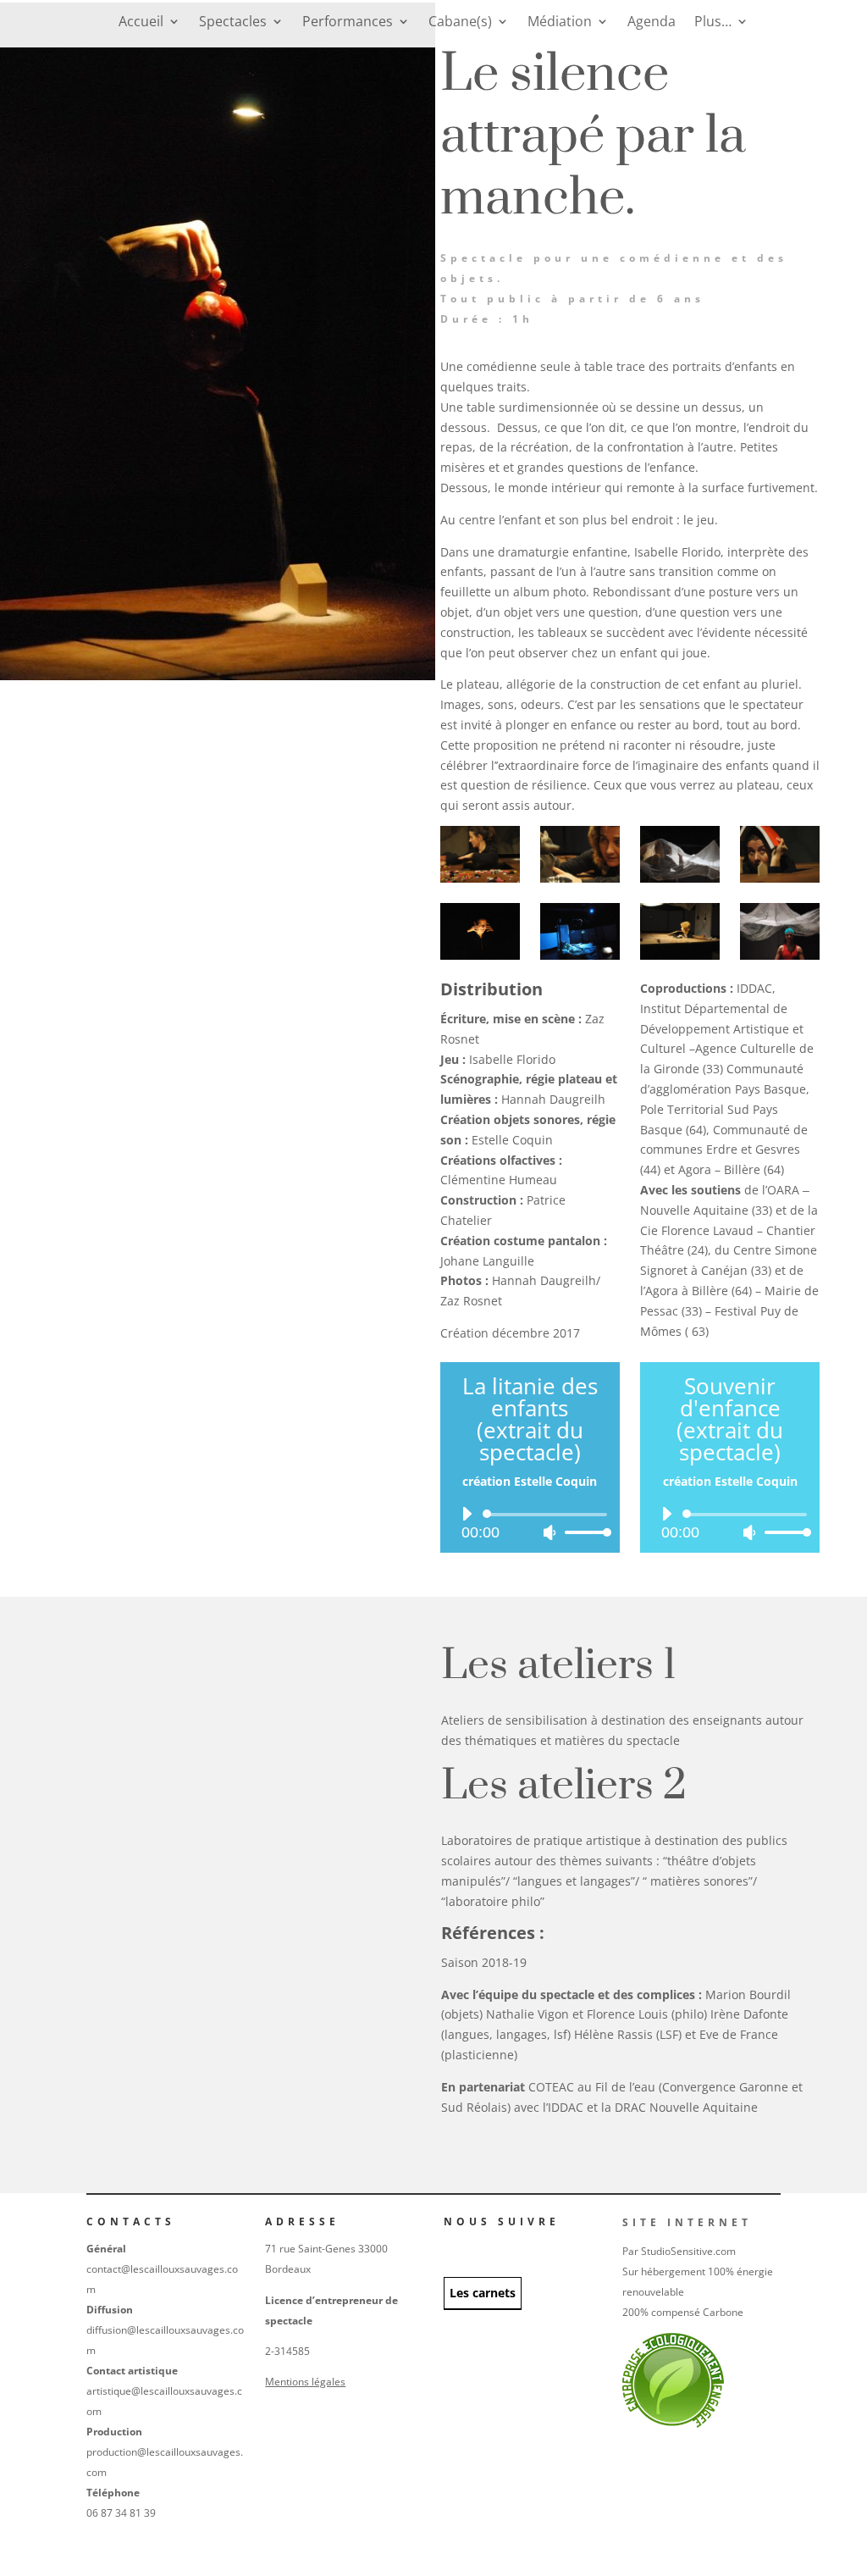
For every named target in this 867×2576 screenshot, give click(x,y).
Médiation (560, 23)
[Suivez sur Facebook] (449, 2246)
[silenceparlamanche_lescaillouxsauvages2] (680, 878)
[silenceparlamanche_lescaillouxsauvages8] (480, 878)
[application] (530, 1523)
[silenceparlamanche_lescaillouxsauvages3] (780, 878)
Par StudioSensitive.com (679, 2251)
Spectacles (233, 23)
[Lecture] (467, 1514)
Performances (348, 23)
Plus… (713, 23)
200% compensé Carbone (683, 2312)
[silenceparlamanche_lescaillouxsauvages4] (580, 878)
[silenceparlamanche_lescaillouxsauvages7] (780, 955)
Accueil (141, 23)
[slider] (583, 1532)
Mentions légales (305, 2382)
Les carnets (483, 2293)
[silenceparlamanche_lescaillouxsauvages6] (580, 955)
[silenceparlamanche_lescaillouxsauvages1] (480, 955)
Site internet (687, 2222)
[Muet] (549, 1532)
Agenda (652, 23)
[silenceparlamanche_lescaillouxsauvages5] (680, 955)
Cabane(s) (460, 23)
